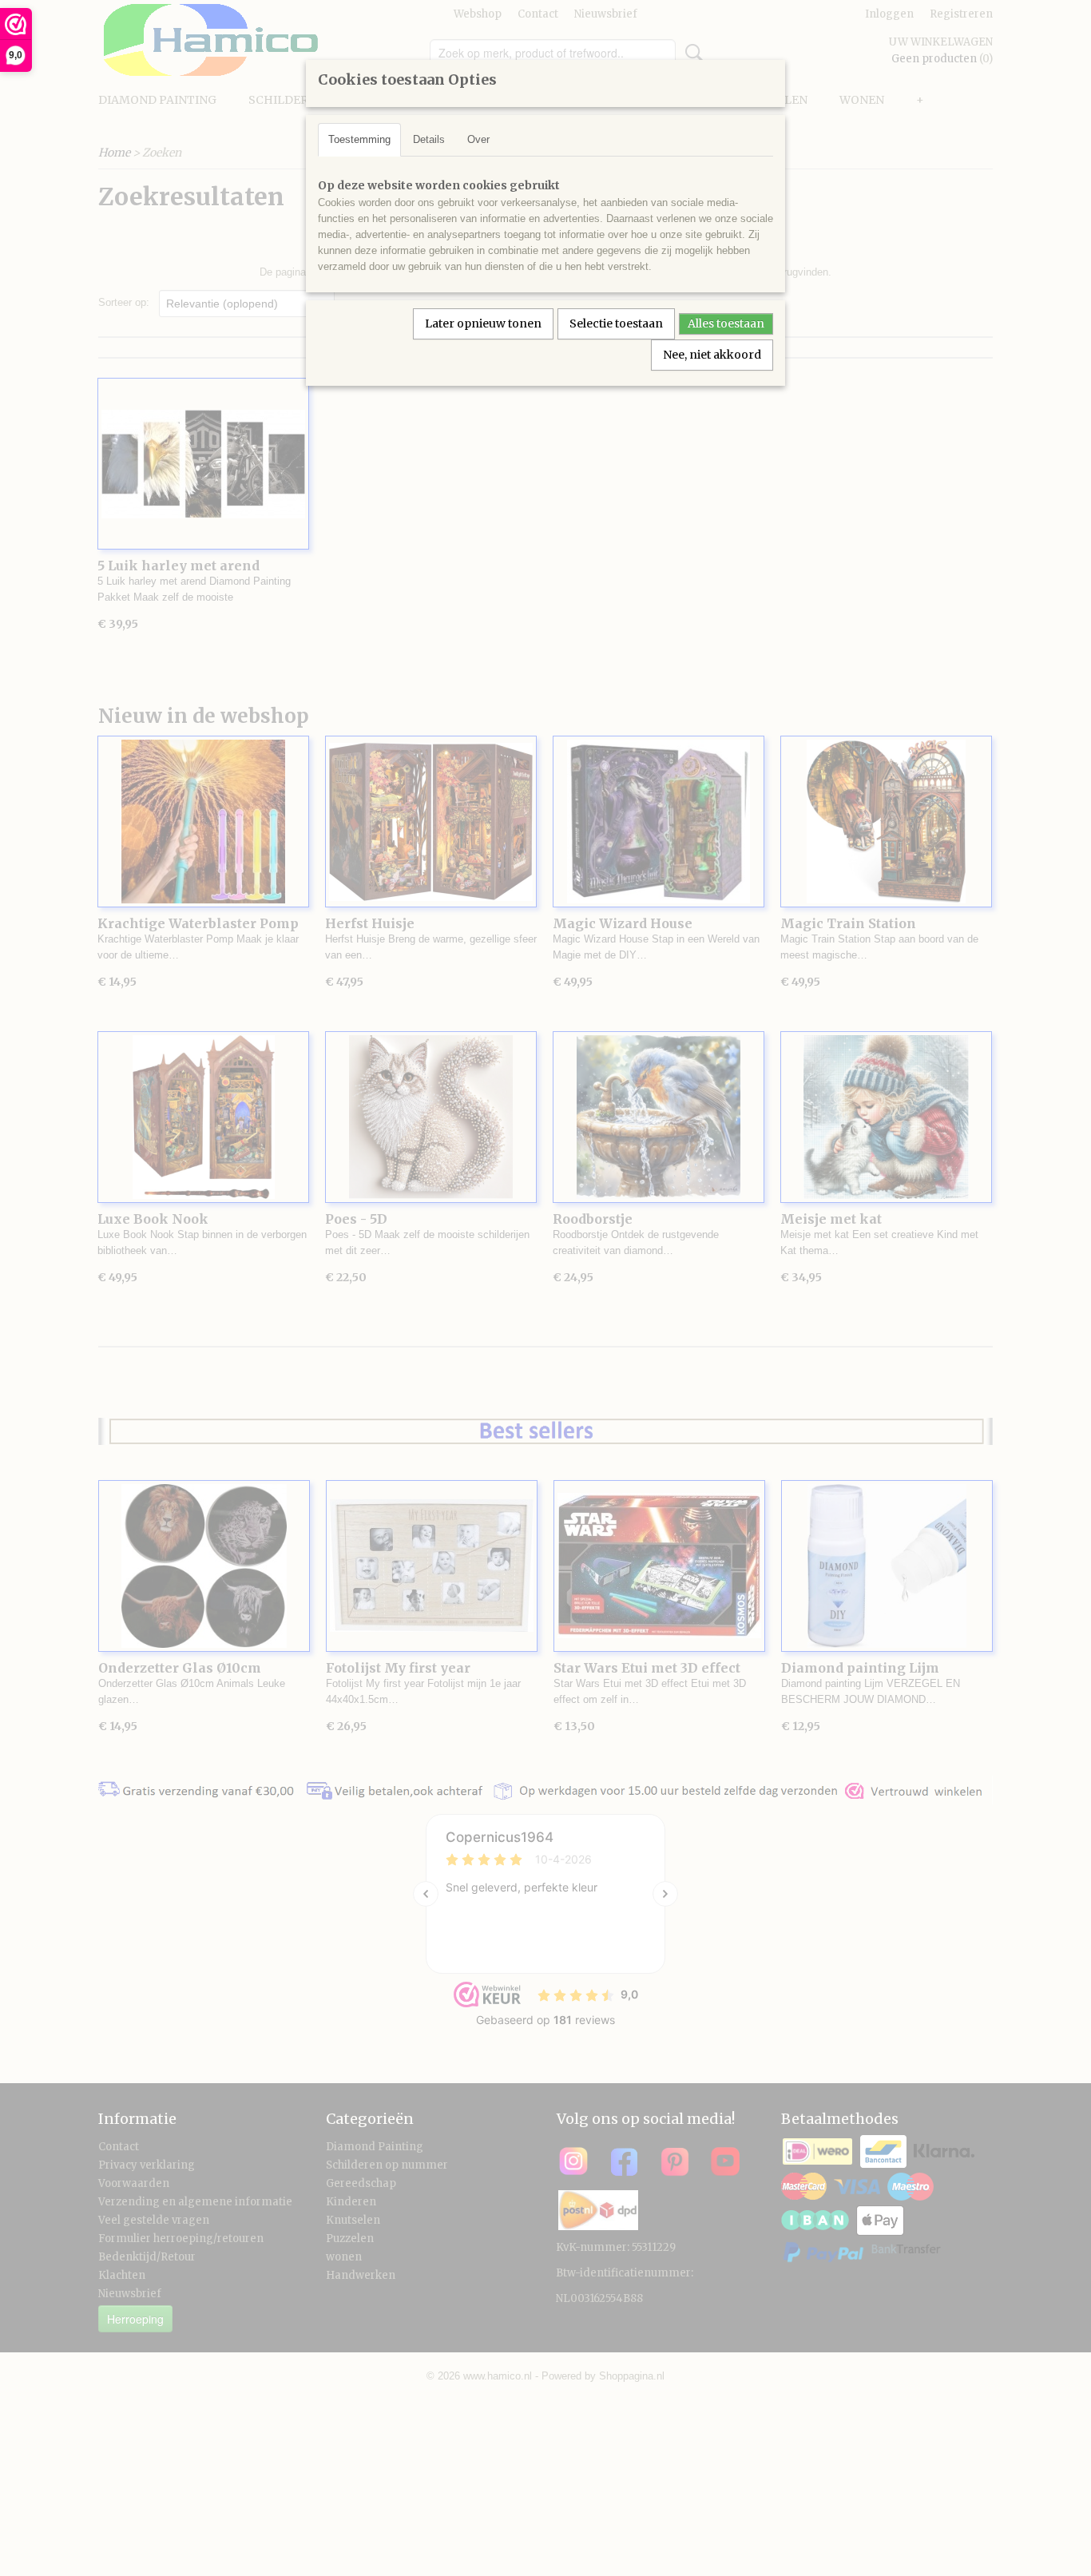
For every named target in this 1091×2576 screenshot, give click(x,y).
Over (478, 139)
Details (429, 139)
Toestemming (359, 139)
